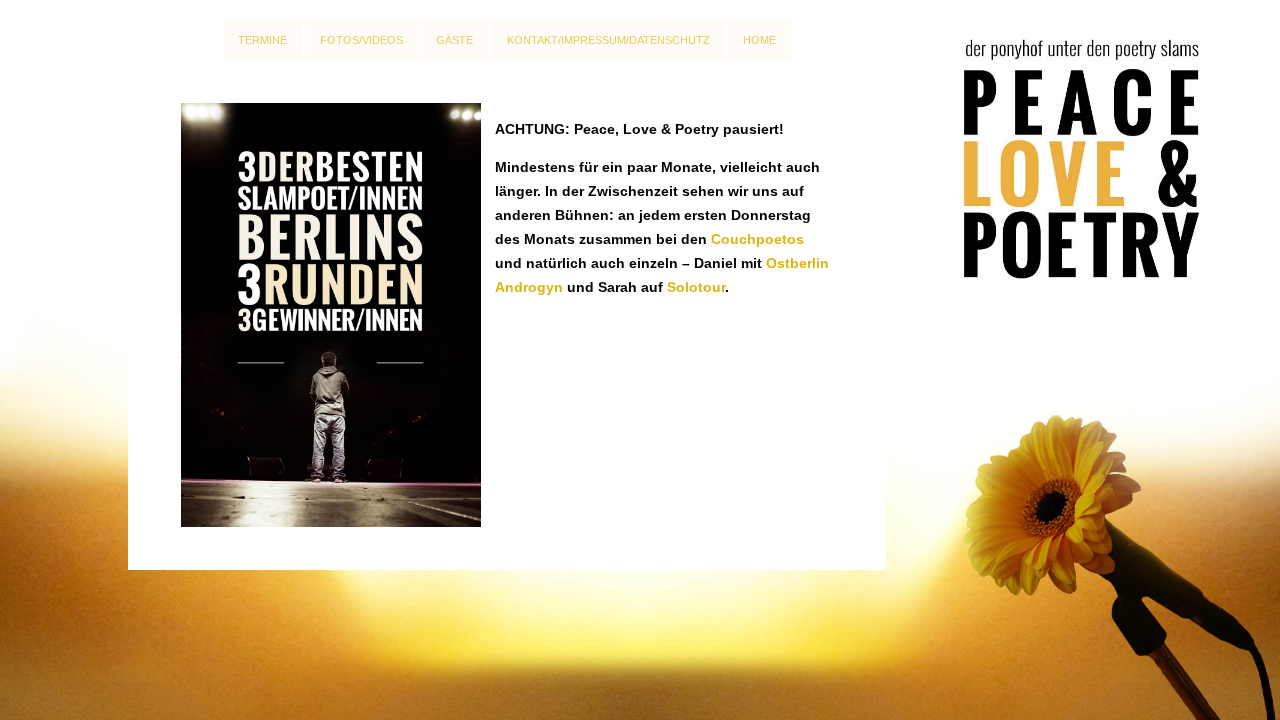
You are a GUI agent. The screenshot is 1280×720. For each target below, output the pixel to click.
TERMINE (262, 40)
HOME (759, 40)
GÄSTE (454, 40)
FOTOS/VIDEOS (361, 40)
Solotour (696, 287)
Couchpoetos (757, 239)
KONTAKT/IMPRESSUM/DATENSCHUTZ (608, 40)
